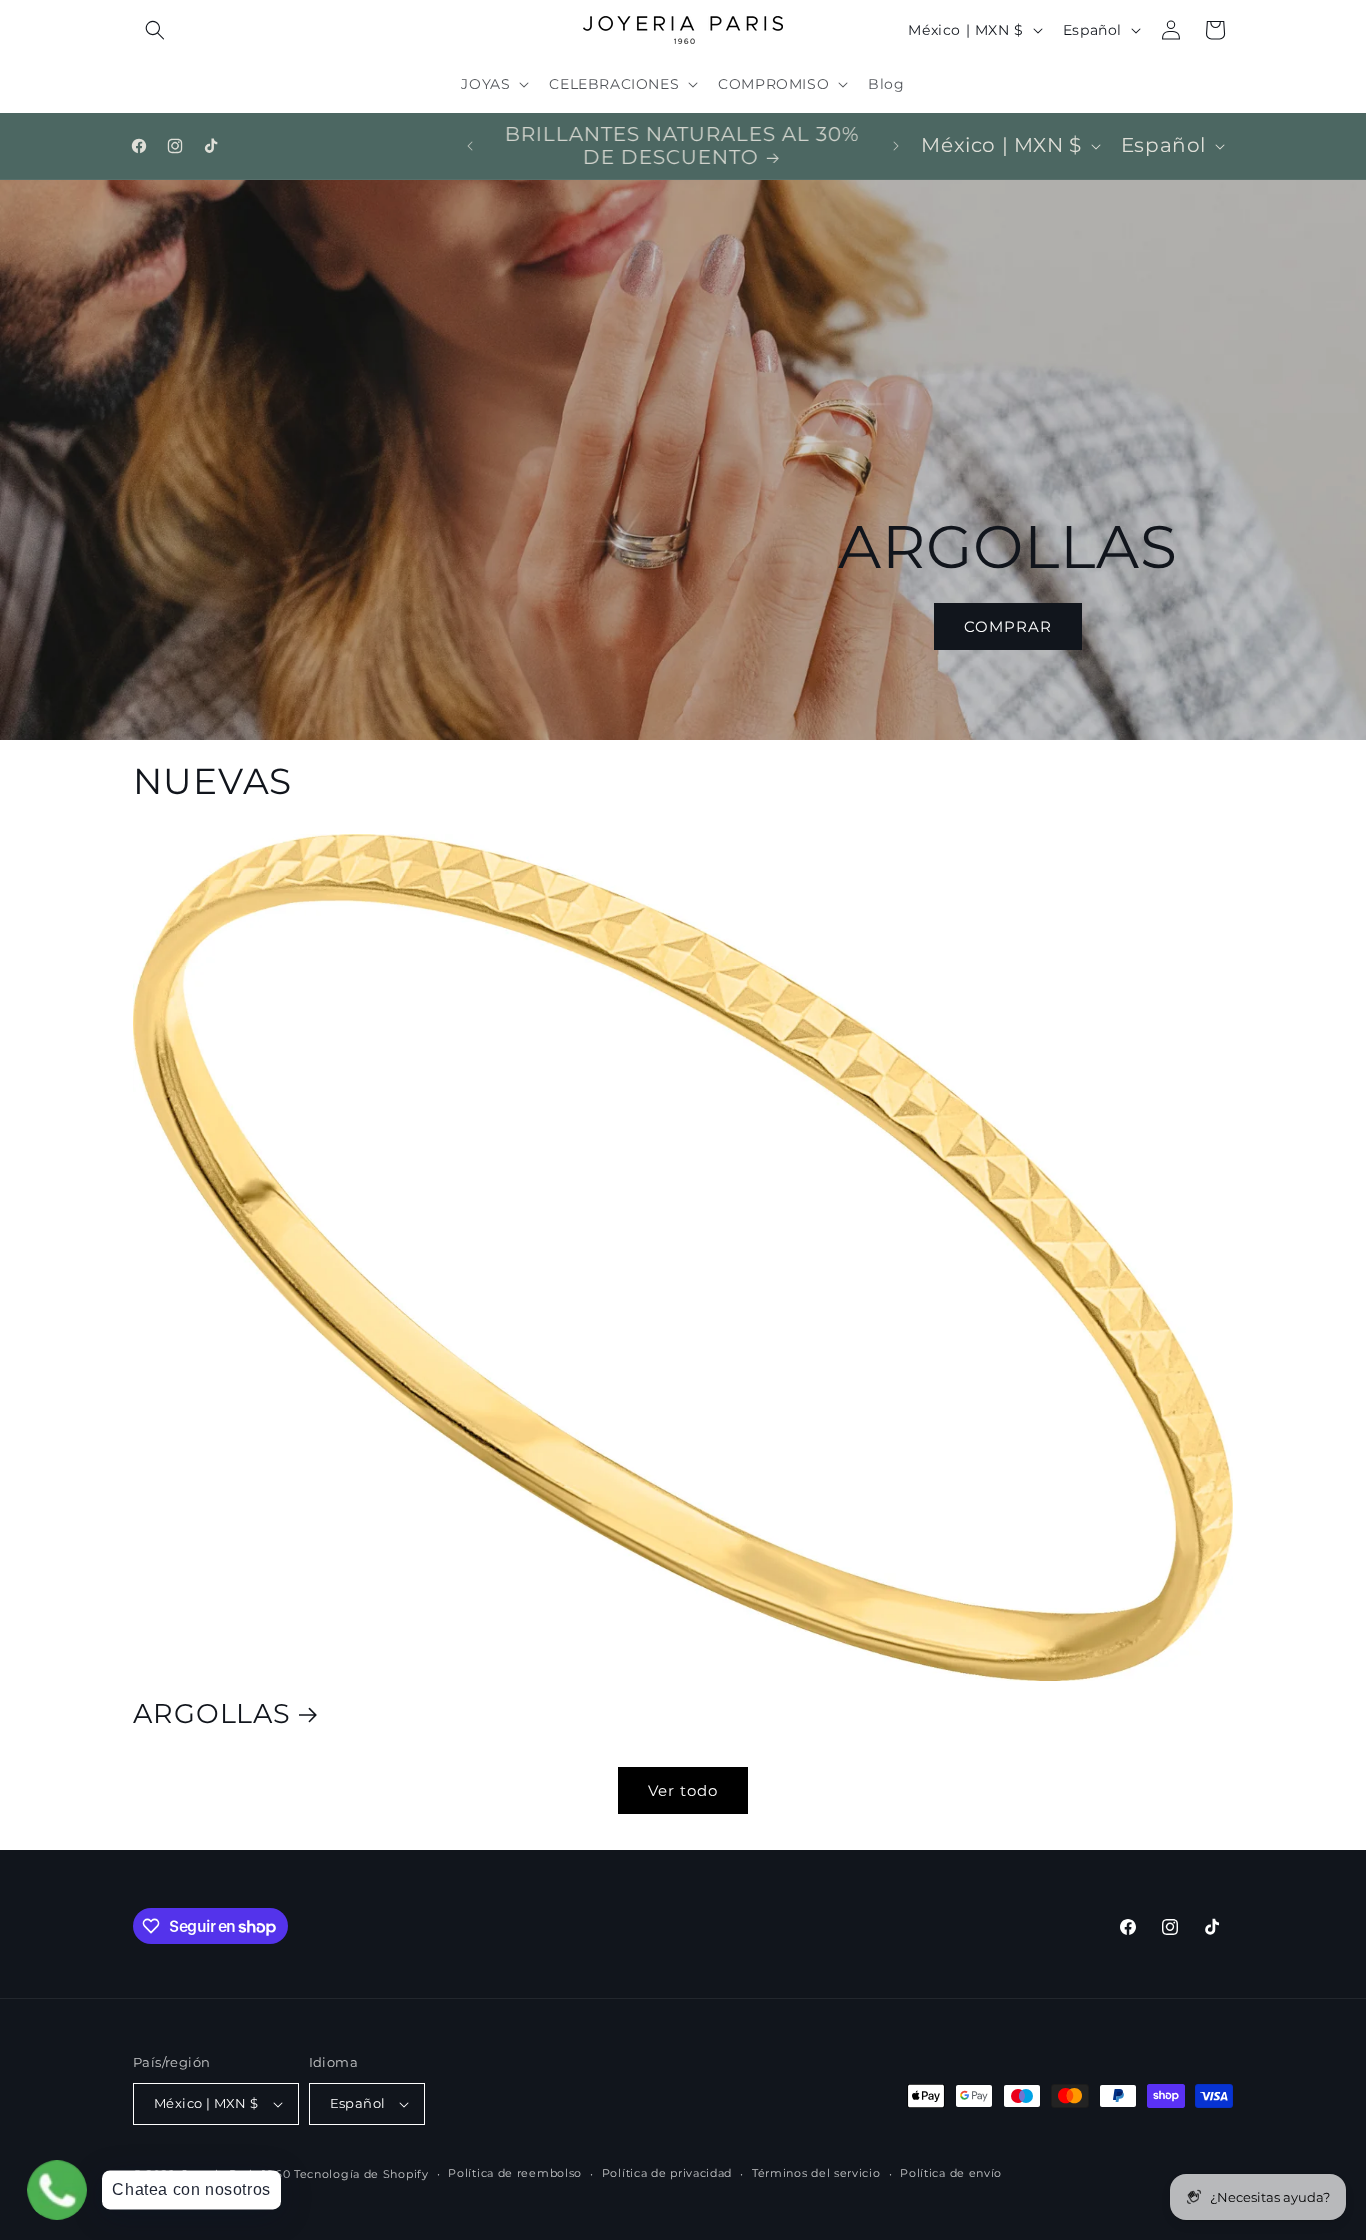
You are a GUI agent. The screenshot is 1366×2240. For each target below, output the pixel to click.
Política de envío (951, 2173)
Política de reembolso (515, 2173)
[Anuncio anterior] (470, 146)
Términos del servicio (816, 2173)
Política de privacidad (667, 2173)
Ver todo (683, 1790)
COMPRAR (1008, 626)
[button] (155, 30)
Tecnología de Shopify (361, 2174)
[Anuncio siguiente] (896, 146)
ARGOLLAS (212, 1714)
